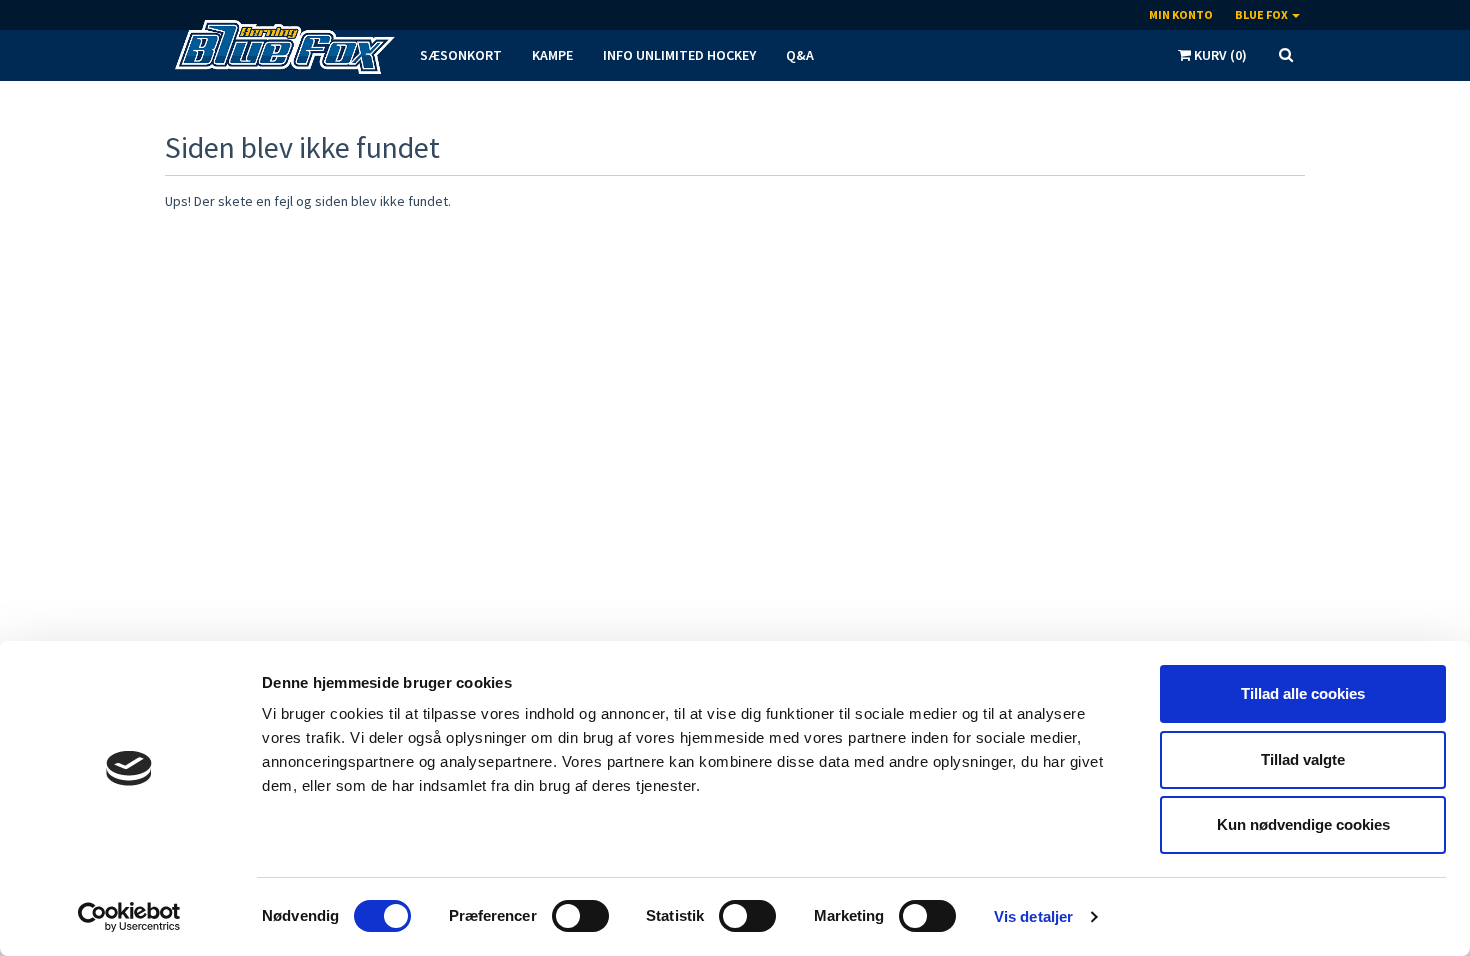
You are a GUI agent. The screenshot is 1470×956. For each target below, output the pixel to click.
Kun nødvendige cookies (1303, 824)
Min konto (1181, 14)
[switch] (580, 916)
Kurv (1219, 55)
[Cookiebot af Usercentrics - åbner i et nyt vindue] (129, 917)
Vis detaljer (1033, 916)
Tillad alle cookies (1303, 693)
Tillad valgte (1303, 759)
